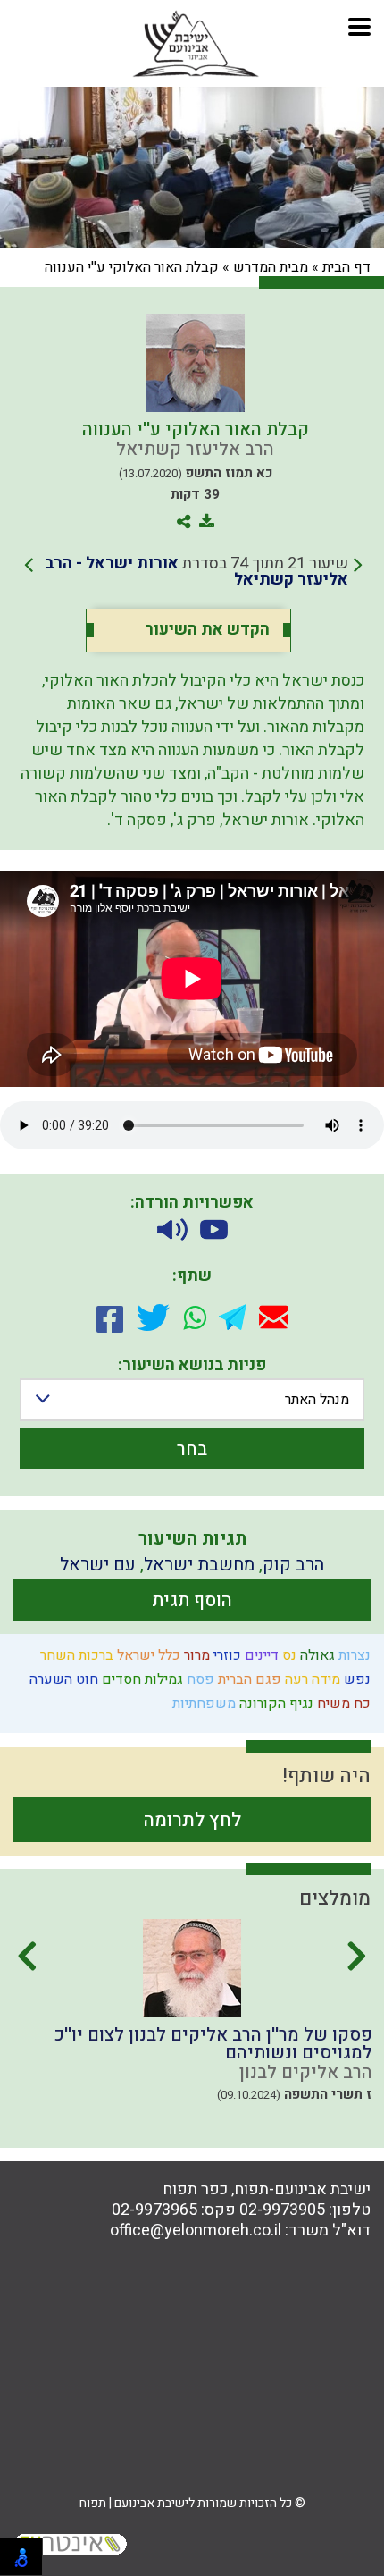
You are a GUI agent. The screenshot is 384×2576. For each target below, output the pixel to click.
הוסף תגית (192, 1600)
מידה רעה (311, 1679)
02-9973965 (154, 2210)
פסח (199, 1679)
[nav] (359, 25)
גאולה (316, 1655)
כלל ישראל (147, 1655)
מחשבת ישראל (199, 1565)
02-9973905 (282, 2210)
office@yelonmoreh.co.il (196, 2231)
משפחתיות (202, 1704)
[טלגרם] (233, 1317)
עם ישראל (98, 1565)
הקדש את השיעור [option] (207, 630)
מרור (195, 1655)
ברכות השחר (75, 1655)
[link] (193, 572)
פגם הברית (248, 1679)
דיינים (260, 1655)
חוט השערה (62, 1679)
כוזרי (225, 1655)
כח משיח (342, 1704)
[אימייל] (274, 1317)
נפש (355, 1679)
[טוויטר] (153, 1317)
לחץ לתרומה (192, 1820)
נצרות (353, 1655)
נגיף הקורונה (275, 1704)
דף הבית (346, 267)
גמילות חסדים (141, 1679)
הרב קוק (293, 1565)
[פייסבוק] (110, 1317)
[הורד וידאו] (214, 1230)
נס (288, 1655)
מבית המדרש (271, 267)
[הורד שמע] (172, 1229)
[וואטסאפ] (195, 1317)
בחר (192, 1449)
